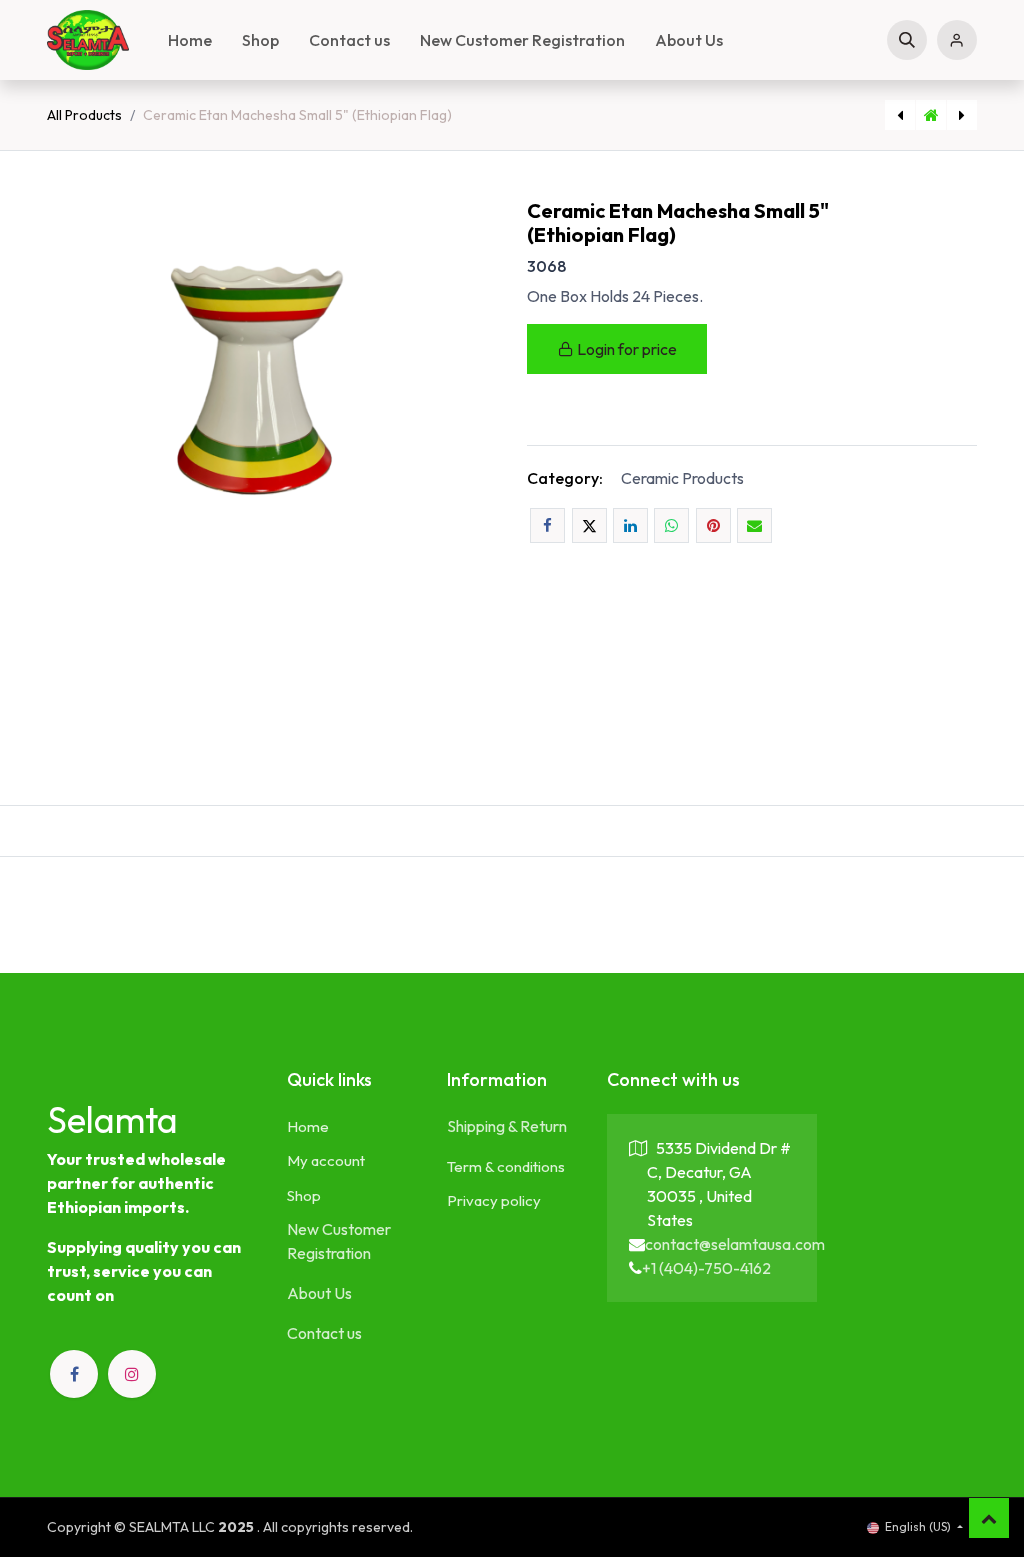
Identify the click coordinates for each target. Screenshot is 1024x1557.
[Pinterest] (713, 525)
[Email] (754, 525)
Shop (304, 1195)
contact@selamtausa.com (735, 1244)
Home (308, 1126)
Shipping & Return (507, 1126)
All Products (84, 115)
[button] (907, 40)
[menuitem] (190, 40)
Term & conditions (506, 1166)
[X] (589, 525)
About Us (319, 1293)
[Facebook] (547, 525)
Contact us (324, 1333)
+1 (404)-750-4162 (706, 1268)
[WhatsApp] (671, 525)
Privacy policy (494, 1200)
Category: (565, 478)
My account (326, 1160)
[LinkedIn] (630, 525)
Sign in (957, 40)
